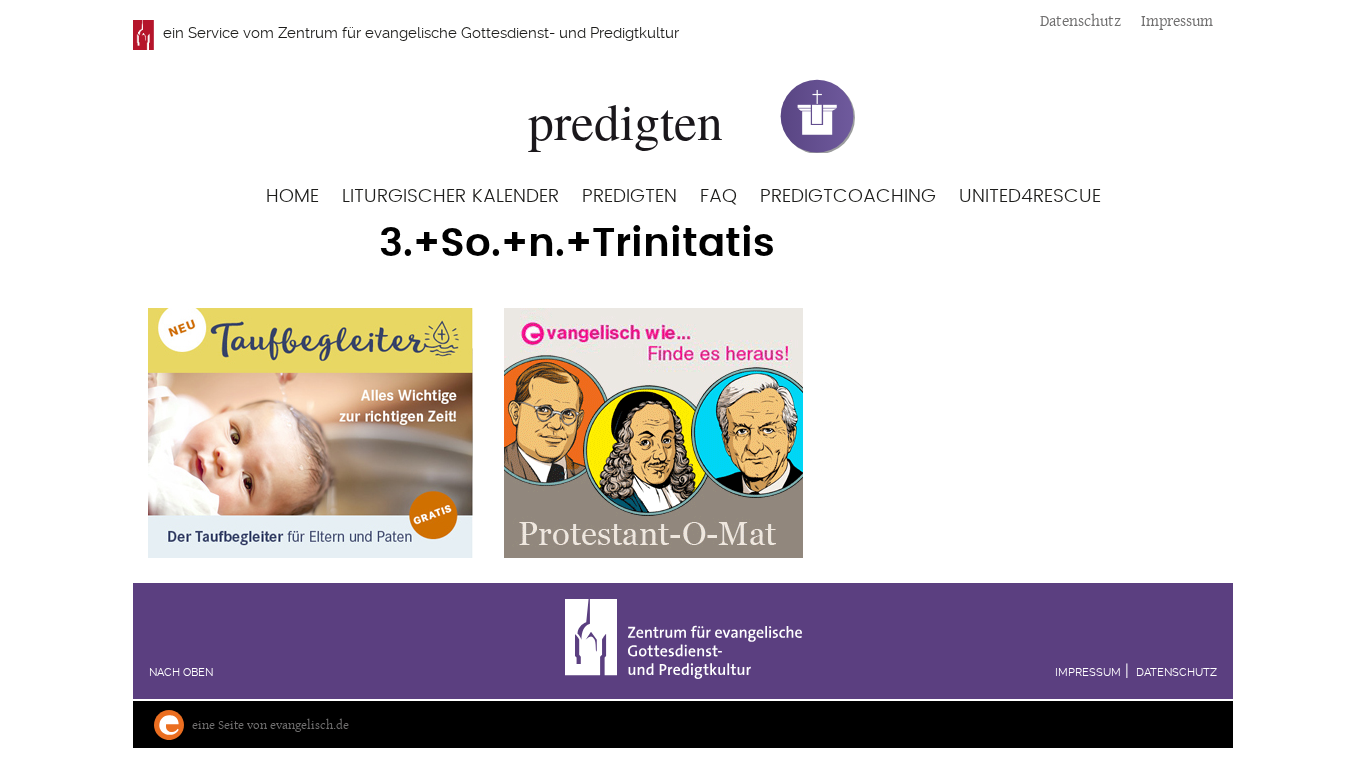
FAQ (718, 196)
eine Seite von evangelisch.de (270, 724)
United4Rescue (1030, 196)
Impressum (1177, 20)
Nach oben (181, 672)
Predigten (629, 196)
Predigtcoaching (848, 196)
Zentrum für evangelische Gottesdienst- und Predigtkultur (478, 33)
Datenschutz (1080, 20)
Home (292, 196)
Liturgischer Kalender (450, 196)
